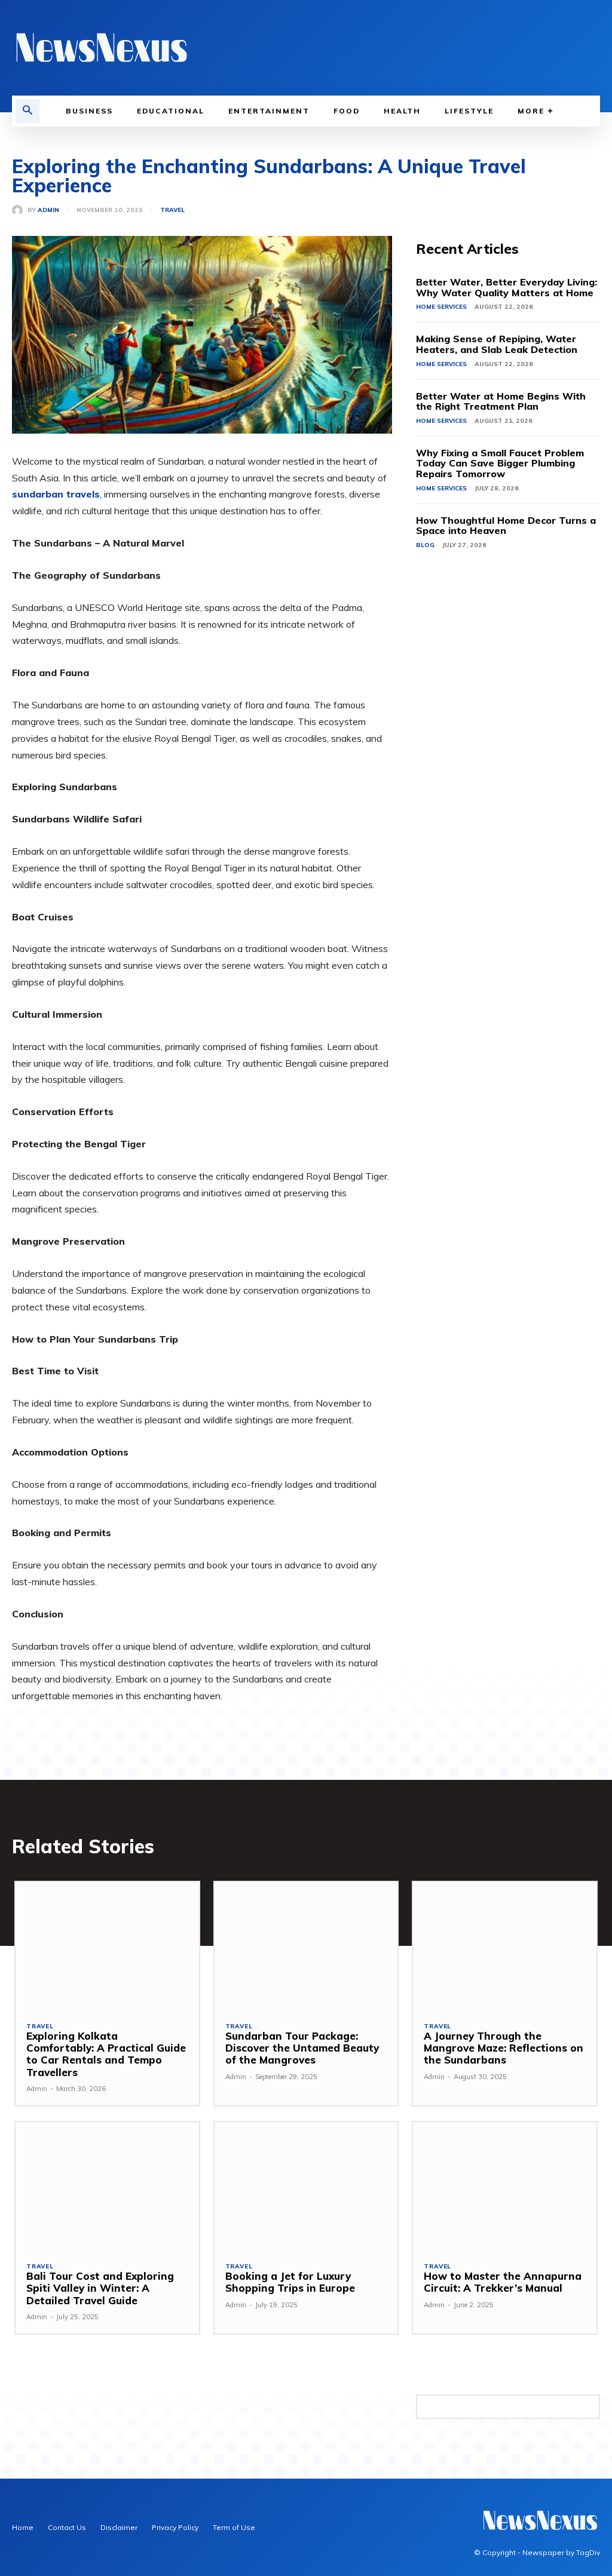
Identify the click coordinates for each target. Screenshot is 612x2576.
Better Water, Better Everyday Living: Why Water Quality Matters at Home (507, 287)
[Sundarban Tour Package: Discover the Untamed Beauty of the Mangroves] (306, 1946)
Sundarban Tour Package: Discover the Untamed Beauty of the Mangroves (302, 2048)
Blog (425, 545)
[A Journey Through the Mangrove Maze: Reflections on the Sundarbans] (505, 1946)
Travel (172, 210)
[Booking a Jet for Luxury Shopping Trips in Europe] (306, 2186)
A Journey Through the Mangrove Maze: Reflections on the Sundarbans (504, 2048)
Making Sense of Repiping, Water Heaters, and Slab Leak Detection (497, 344)
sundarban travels (56, 494)
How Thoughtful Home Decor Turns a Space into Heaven (506, 526)
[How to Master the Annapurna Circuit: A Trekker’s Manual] (505, 2186)
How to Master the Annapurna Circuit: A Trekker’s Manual (503, 2282)
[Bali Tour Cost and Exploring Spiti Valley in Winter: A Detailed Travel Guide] (107, 2186)
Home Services (441, 307)
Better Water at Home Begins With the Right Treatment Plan (501, 401)
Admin (48, 210)
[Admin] (20, 210)
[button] (27, 111)
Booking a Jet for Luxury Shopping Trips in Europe (290, 2282)
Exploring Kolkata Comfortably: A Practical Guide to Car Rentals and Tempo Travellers (106, 2054)
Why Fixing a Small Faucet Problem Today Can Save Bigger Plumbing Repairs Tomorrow (500, 463)
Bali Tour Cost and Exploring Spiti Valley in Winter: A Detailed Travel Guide (100, 2288)
